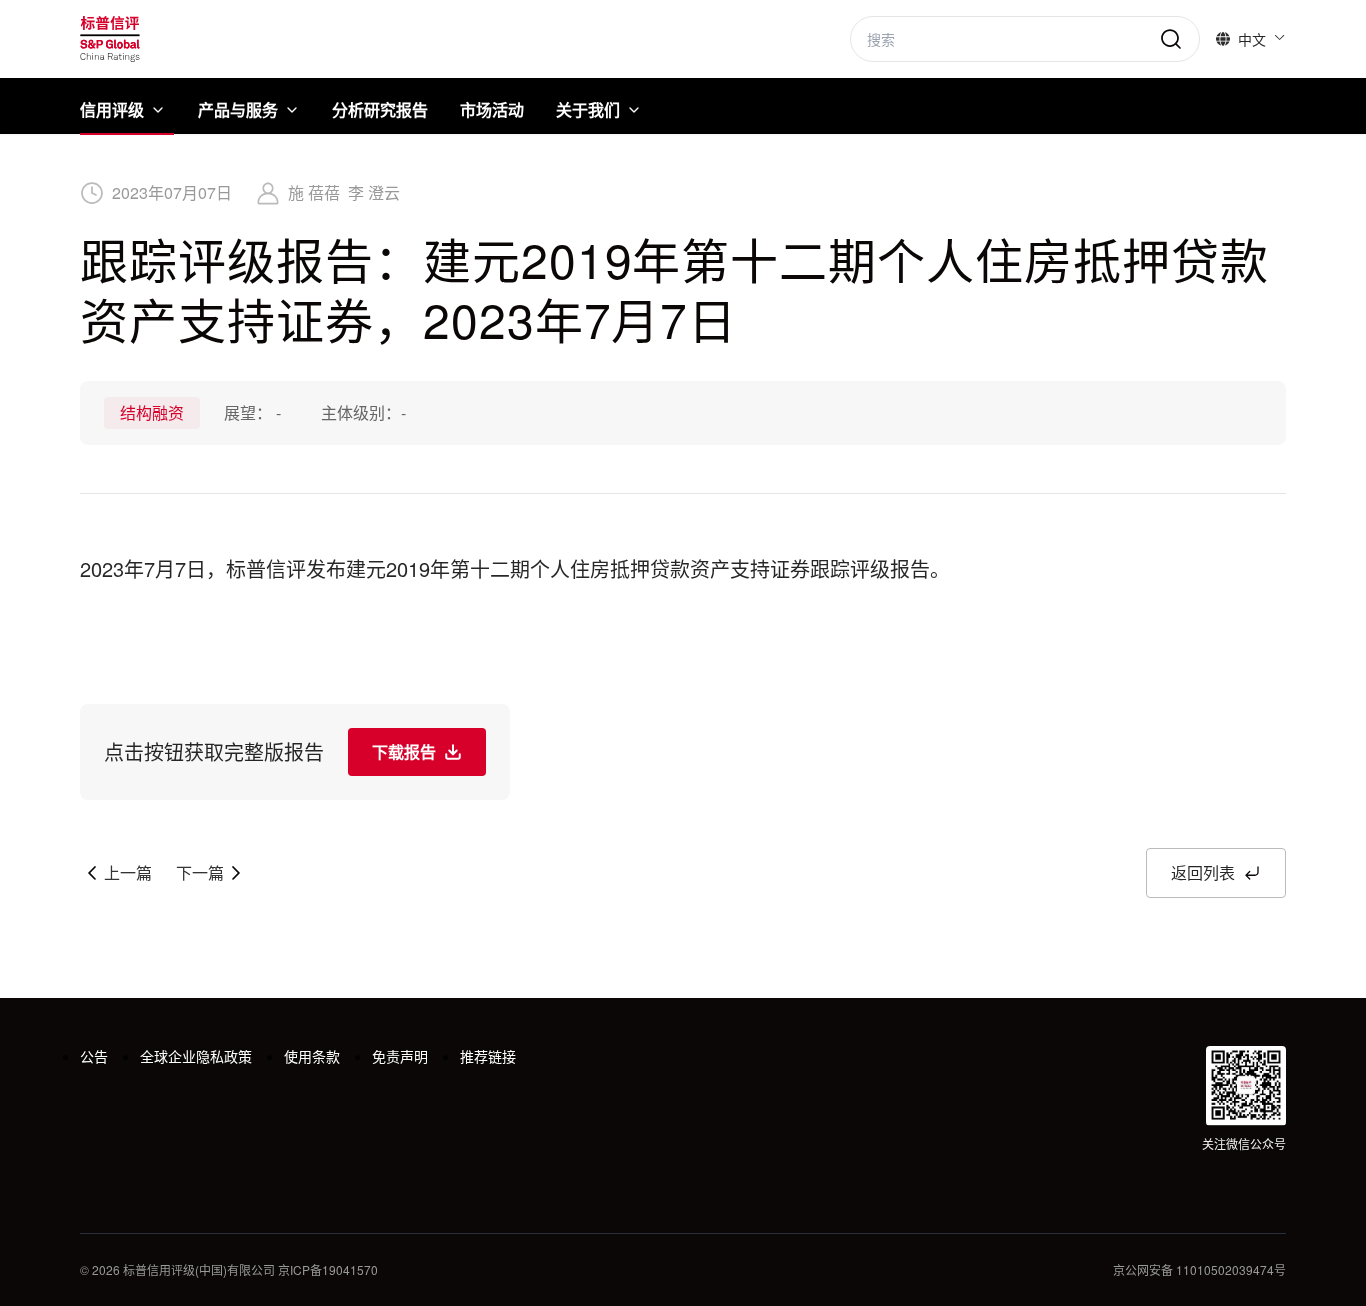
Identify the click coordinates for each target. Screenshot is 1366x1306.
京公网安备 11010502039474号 (1199, 1270)
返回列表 (1203, 872)
